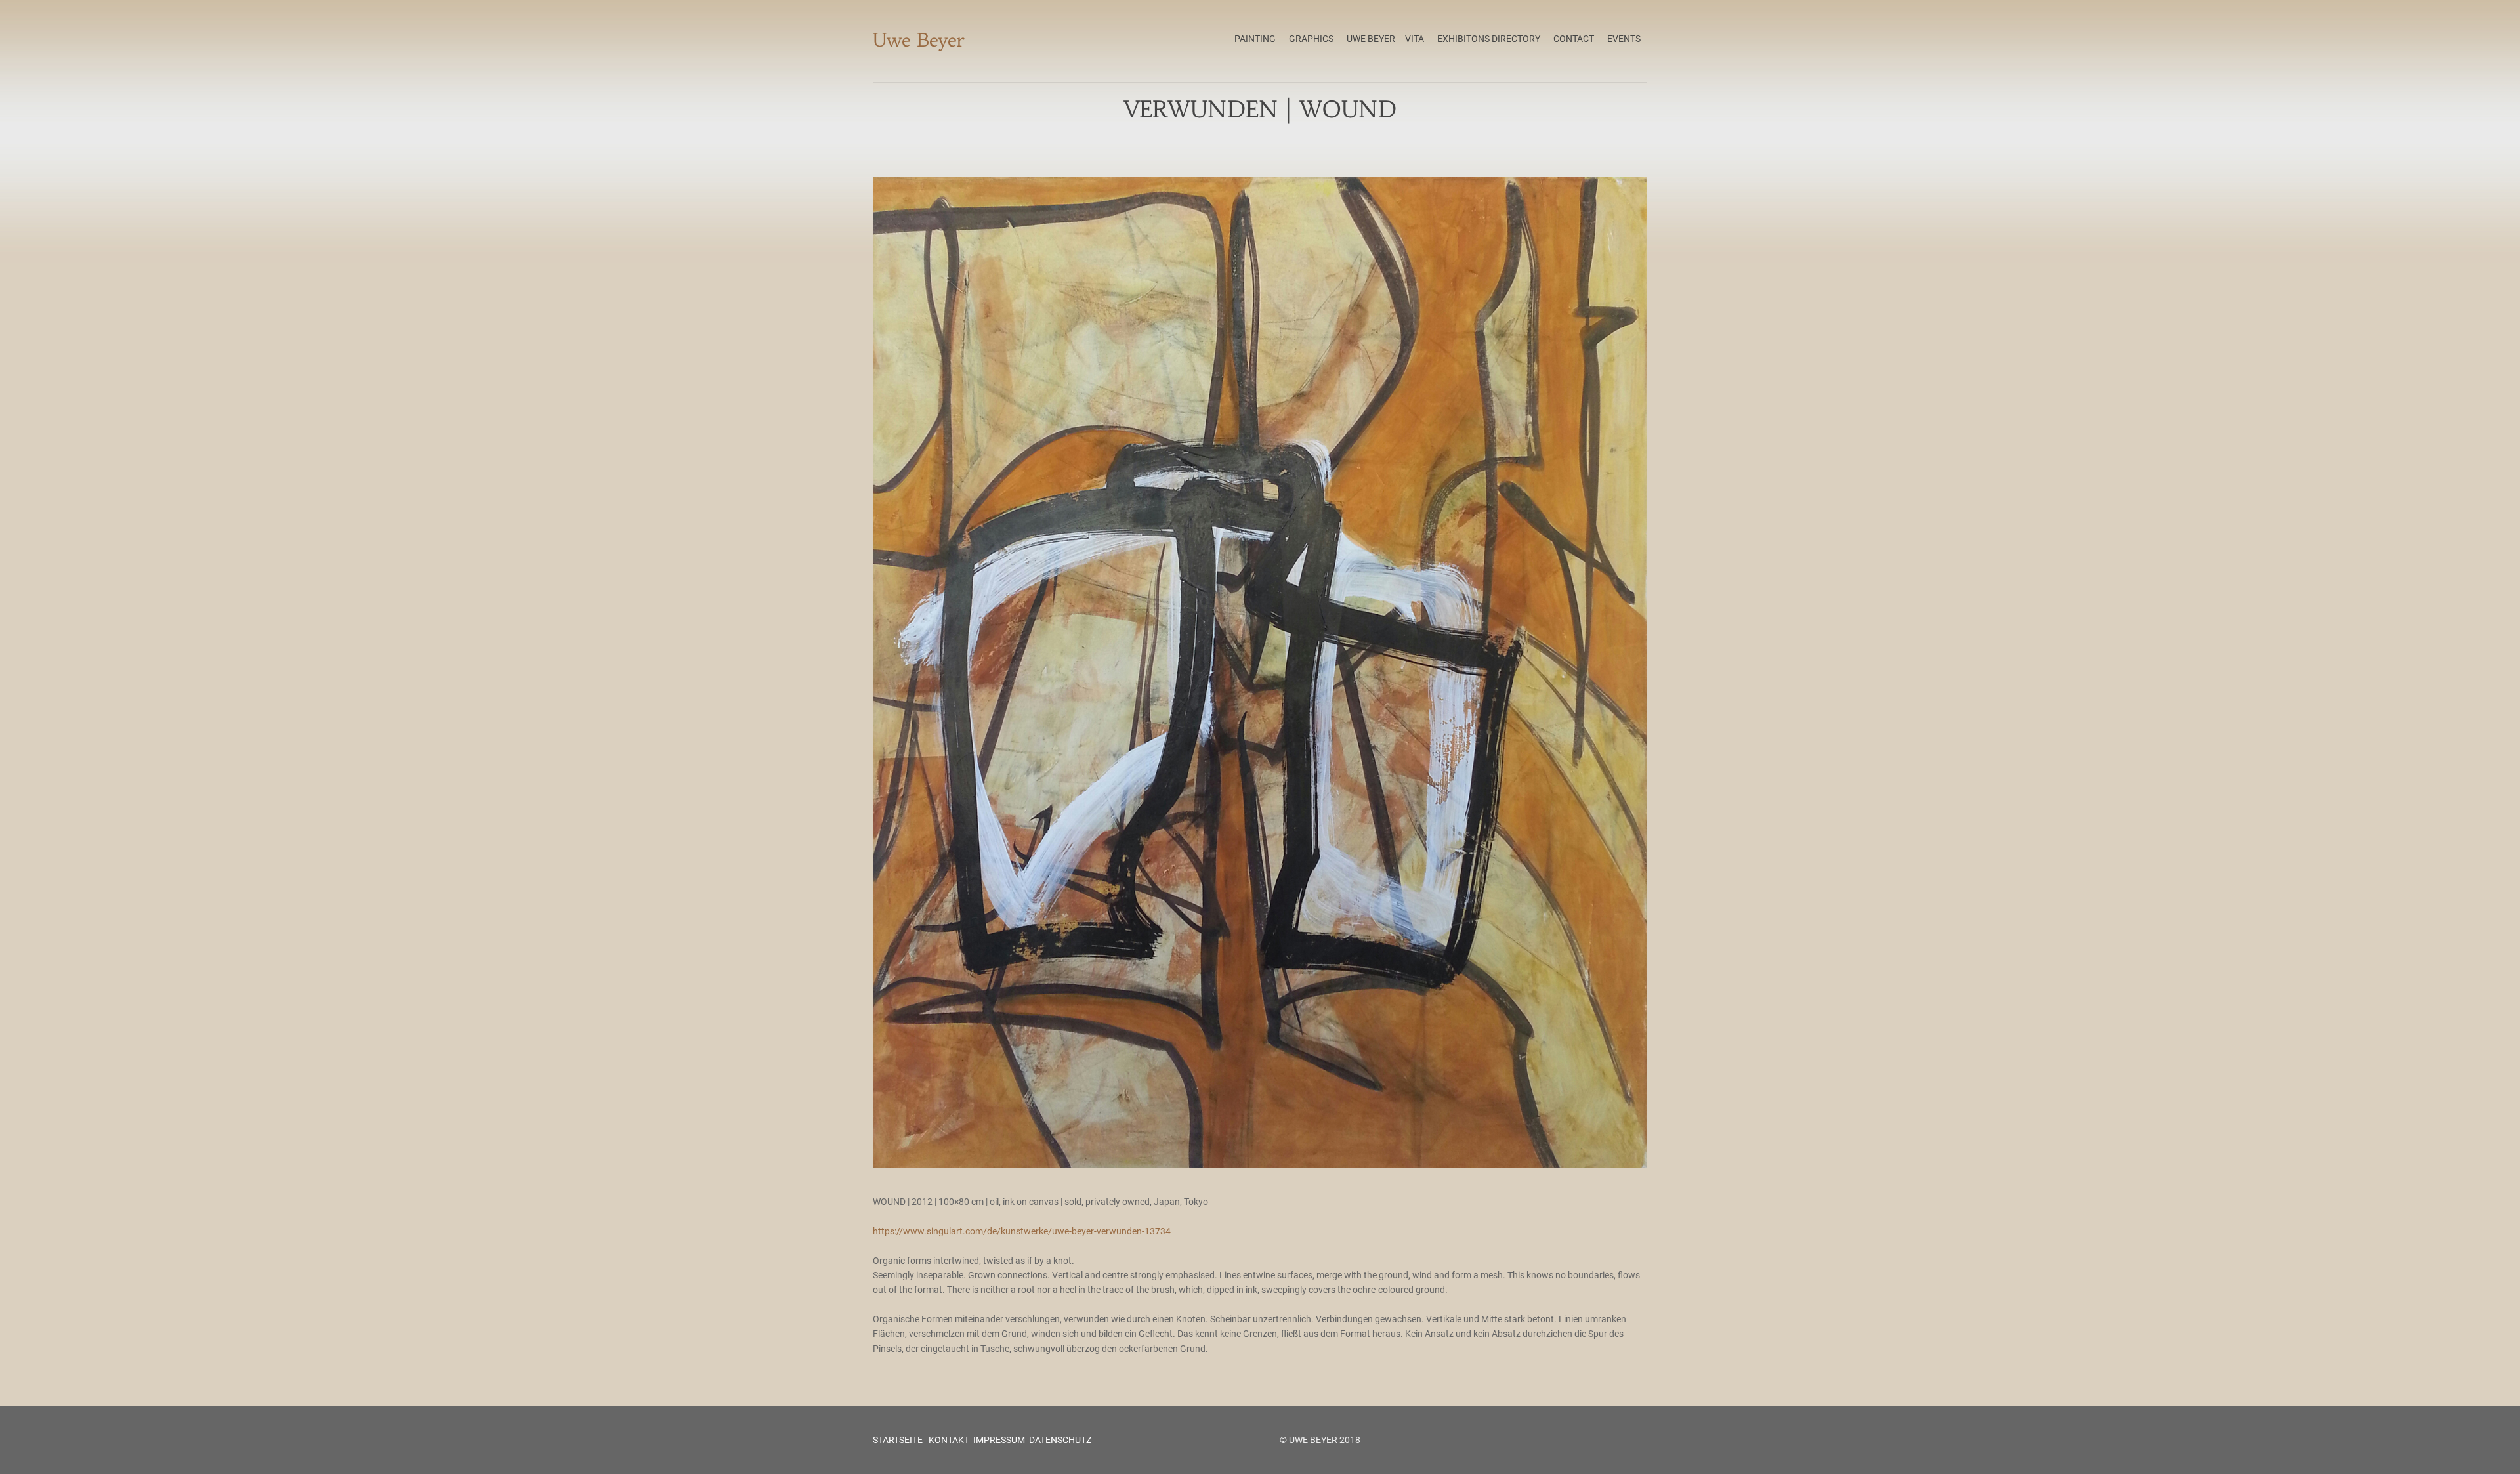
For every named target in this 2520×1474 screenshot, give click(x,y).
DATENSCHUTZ (1060, 1440)
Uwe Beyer (919, 40)
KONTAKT (948, 1440)
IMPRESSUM (999, 1440)
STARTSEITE (898, 1440)
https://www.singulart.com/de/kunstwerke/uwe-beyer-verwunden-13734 (1022, 1231)
